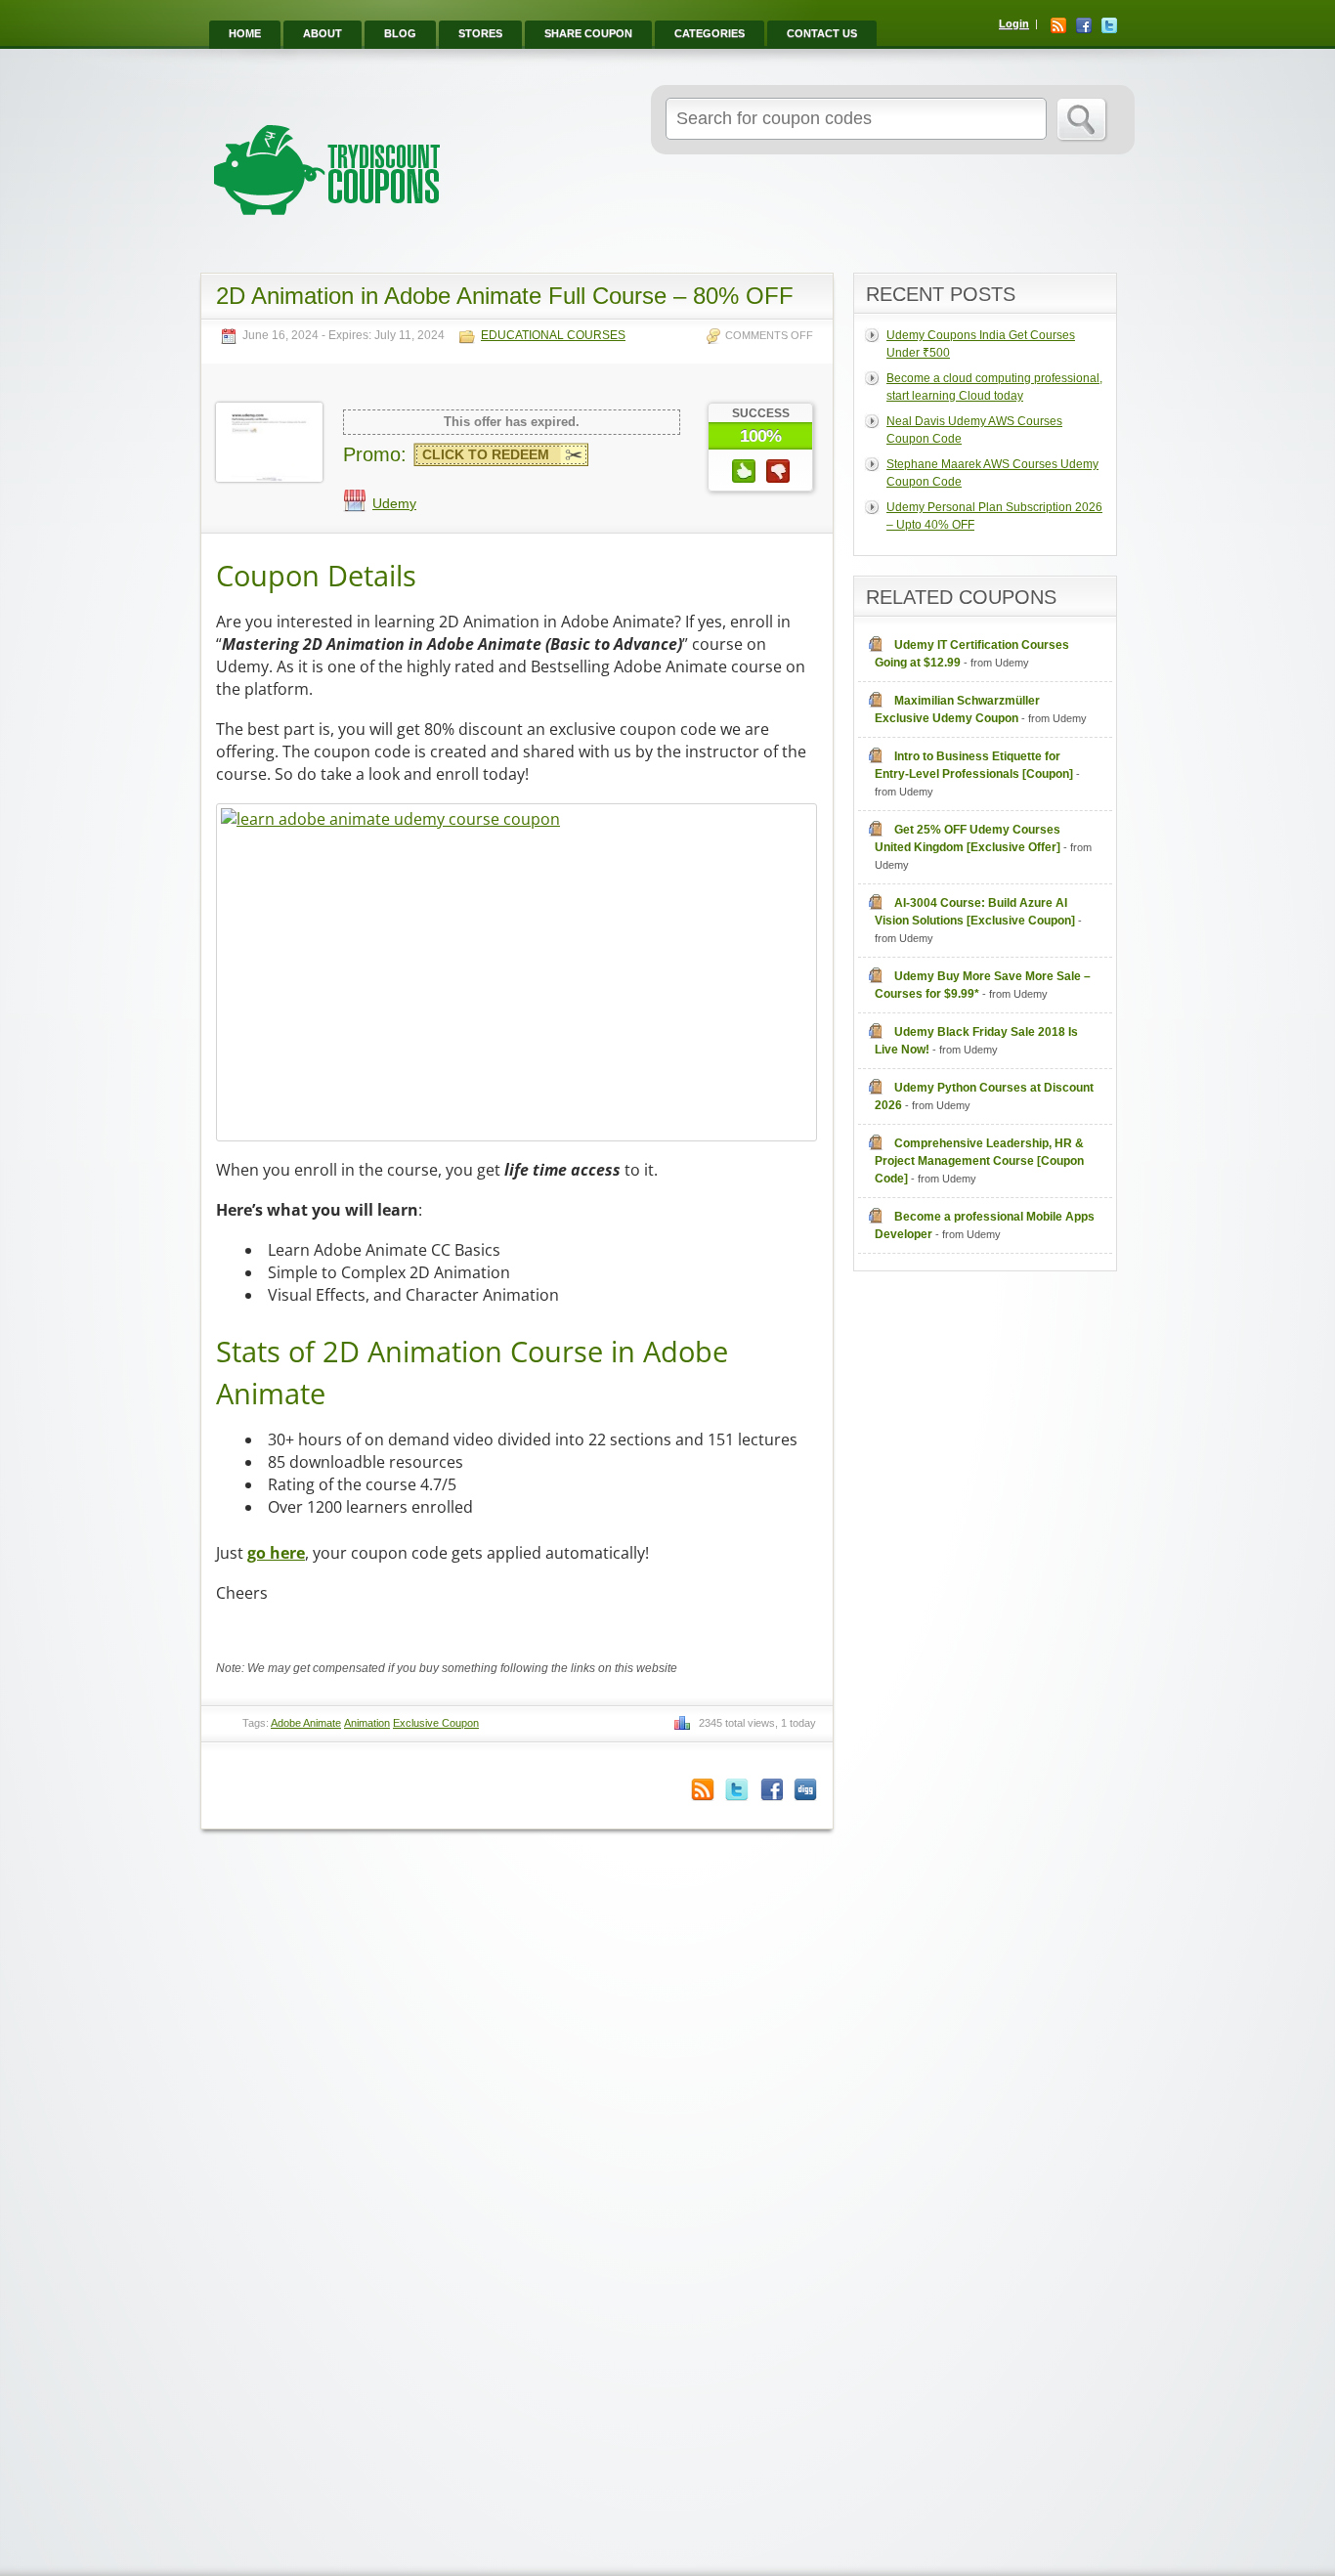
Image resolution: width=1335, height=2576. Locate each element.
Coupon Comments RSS (703, 1790)
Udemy (394, 503)
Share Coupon (588, 33)
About (323, 33)
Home (245, 33)
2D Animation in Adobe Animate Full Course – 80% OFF (505, 296)
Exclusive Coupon (436, 1723)
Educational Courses (553, 336)
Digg (805, 1790)
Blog (400, 33)
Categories (710, 33)
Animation (367, 1723)
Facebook (1084, 25)
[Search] (1082, 120)
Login (1014, 23)
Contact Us (822, 33)
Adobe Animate (306, 1723)
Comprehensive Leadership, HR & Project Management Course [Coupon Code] (979, 1161)
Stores (480, 33)
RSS (1058, 25)
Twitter (1109, 25)
